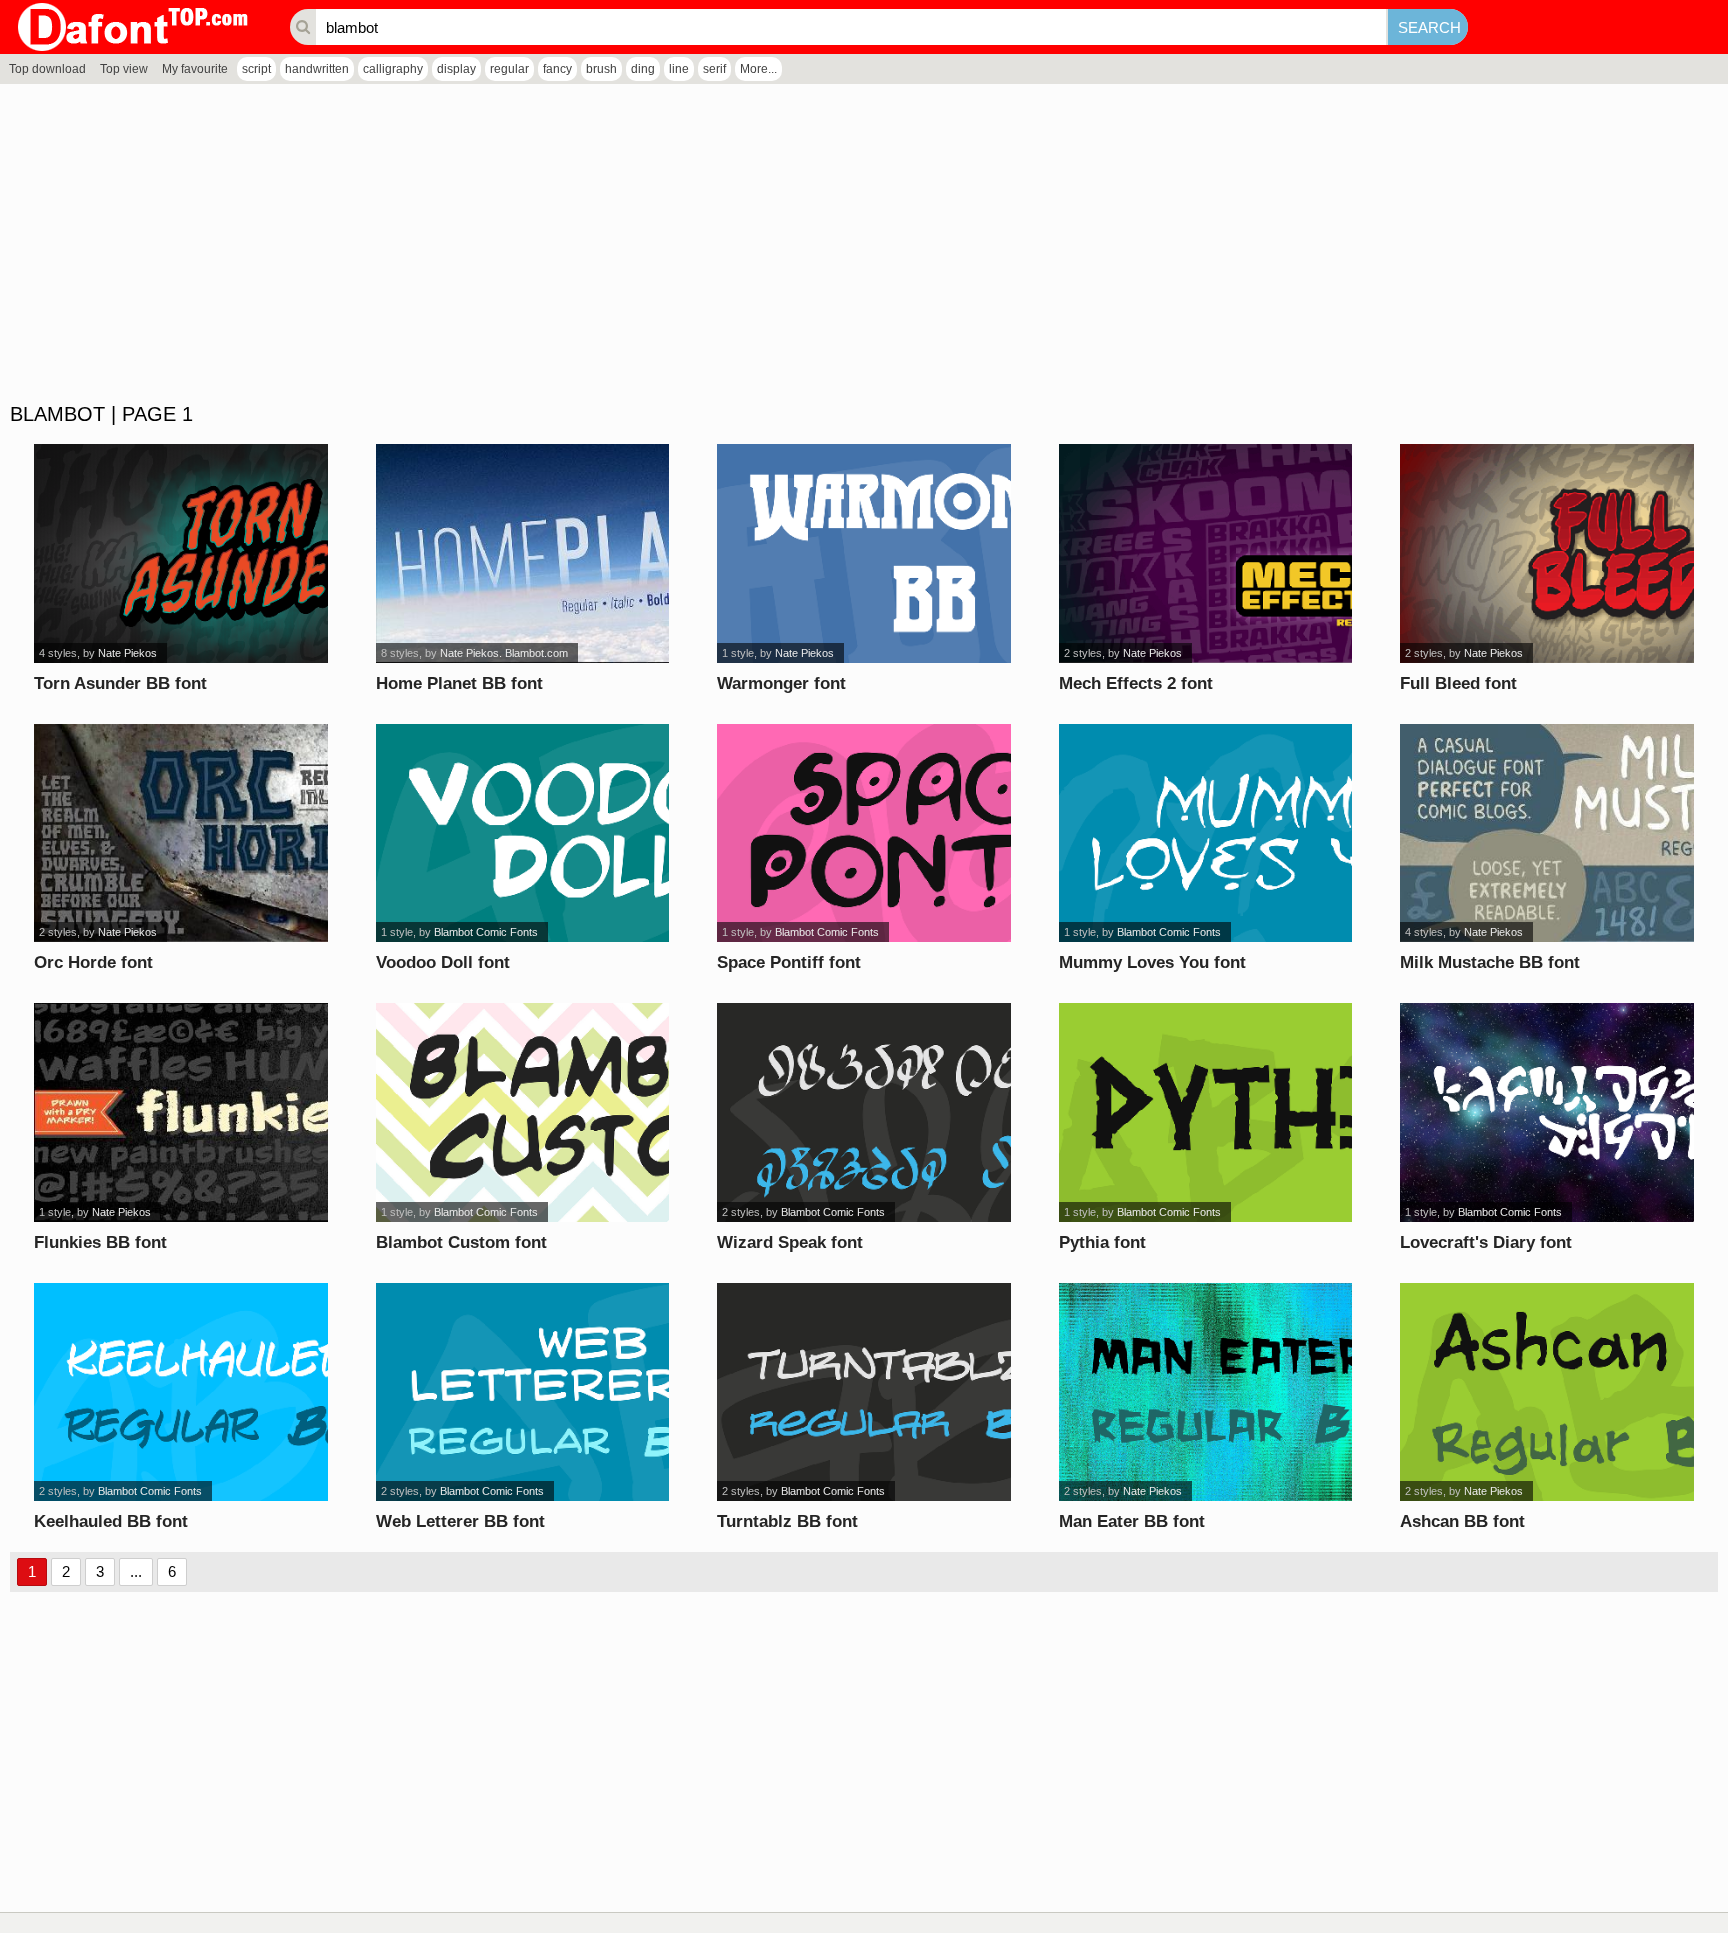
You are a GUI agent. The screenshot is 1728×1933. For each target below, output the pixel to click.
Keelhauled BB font (111, 1521)
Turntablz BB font (787, 1521)
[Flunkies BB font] (181, 1112)
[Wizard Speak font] (864, 1112)
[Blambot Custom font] (523, 1112)
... (136, 1571)
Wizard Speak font (790, 1242)
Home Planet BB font (459, 683)
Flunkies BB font (100, 1242)
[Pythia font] (1206, 1112)
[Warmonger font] (864, 553)
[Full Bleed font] (1547, 553)
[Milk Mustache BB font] (1547, 833)
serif (714, 69)
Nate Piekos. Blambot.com (504, 653)
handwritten (317, 69)
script (256, 69)
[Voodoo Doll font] (523, 833)
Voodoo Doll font (443, 962)
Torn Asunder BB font (120, 683)
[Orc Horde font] (181, 833)
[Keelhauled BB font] (181, 1392)
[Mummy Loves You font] (1206, 833)
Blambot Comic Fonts (486, 932)
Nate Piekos (127, 653)
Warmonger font (781, 683)
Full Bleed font (1458, 683)
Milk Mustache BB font (1490, 962)
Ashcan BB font (1462, 1521)
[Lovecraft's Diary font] (1547, 1112)
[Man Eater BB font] (1206, 1392)
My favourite (195, 69)
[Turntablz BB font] (864, 1392)
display (456, 69)
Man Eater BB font (1132, 1521)
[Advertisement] (600, 244)
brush (601, 69)
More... (758, 69)
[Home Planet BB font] (523, 553)
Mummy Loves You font (1152, 962)
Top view (124, 69)
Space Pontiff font (789, 962)
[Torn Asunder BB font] (181, 553)
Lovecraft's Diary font (1486, 1242)
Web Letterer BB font (460, 1521)
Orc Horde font (93, 962)
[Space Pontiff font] (864, 833)
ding (643, 69)
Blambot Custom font (461, 1242)
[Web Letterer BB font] (523, 1392)
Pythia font (1102, 1242)
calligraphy (393, 69)
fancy (557, 69)
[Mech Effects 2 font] (1206, 553)
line (679, 69)
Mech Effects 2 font (1136, 683)
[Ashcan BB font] (1547, 1392)
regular (509, 69)
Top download (47, 69)
